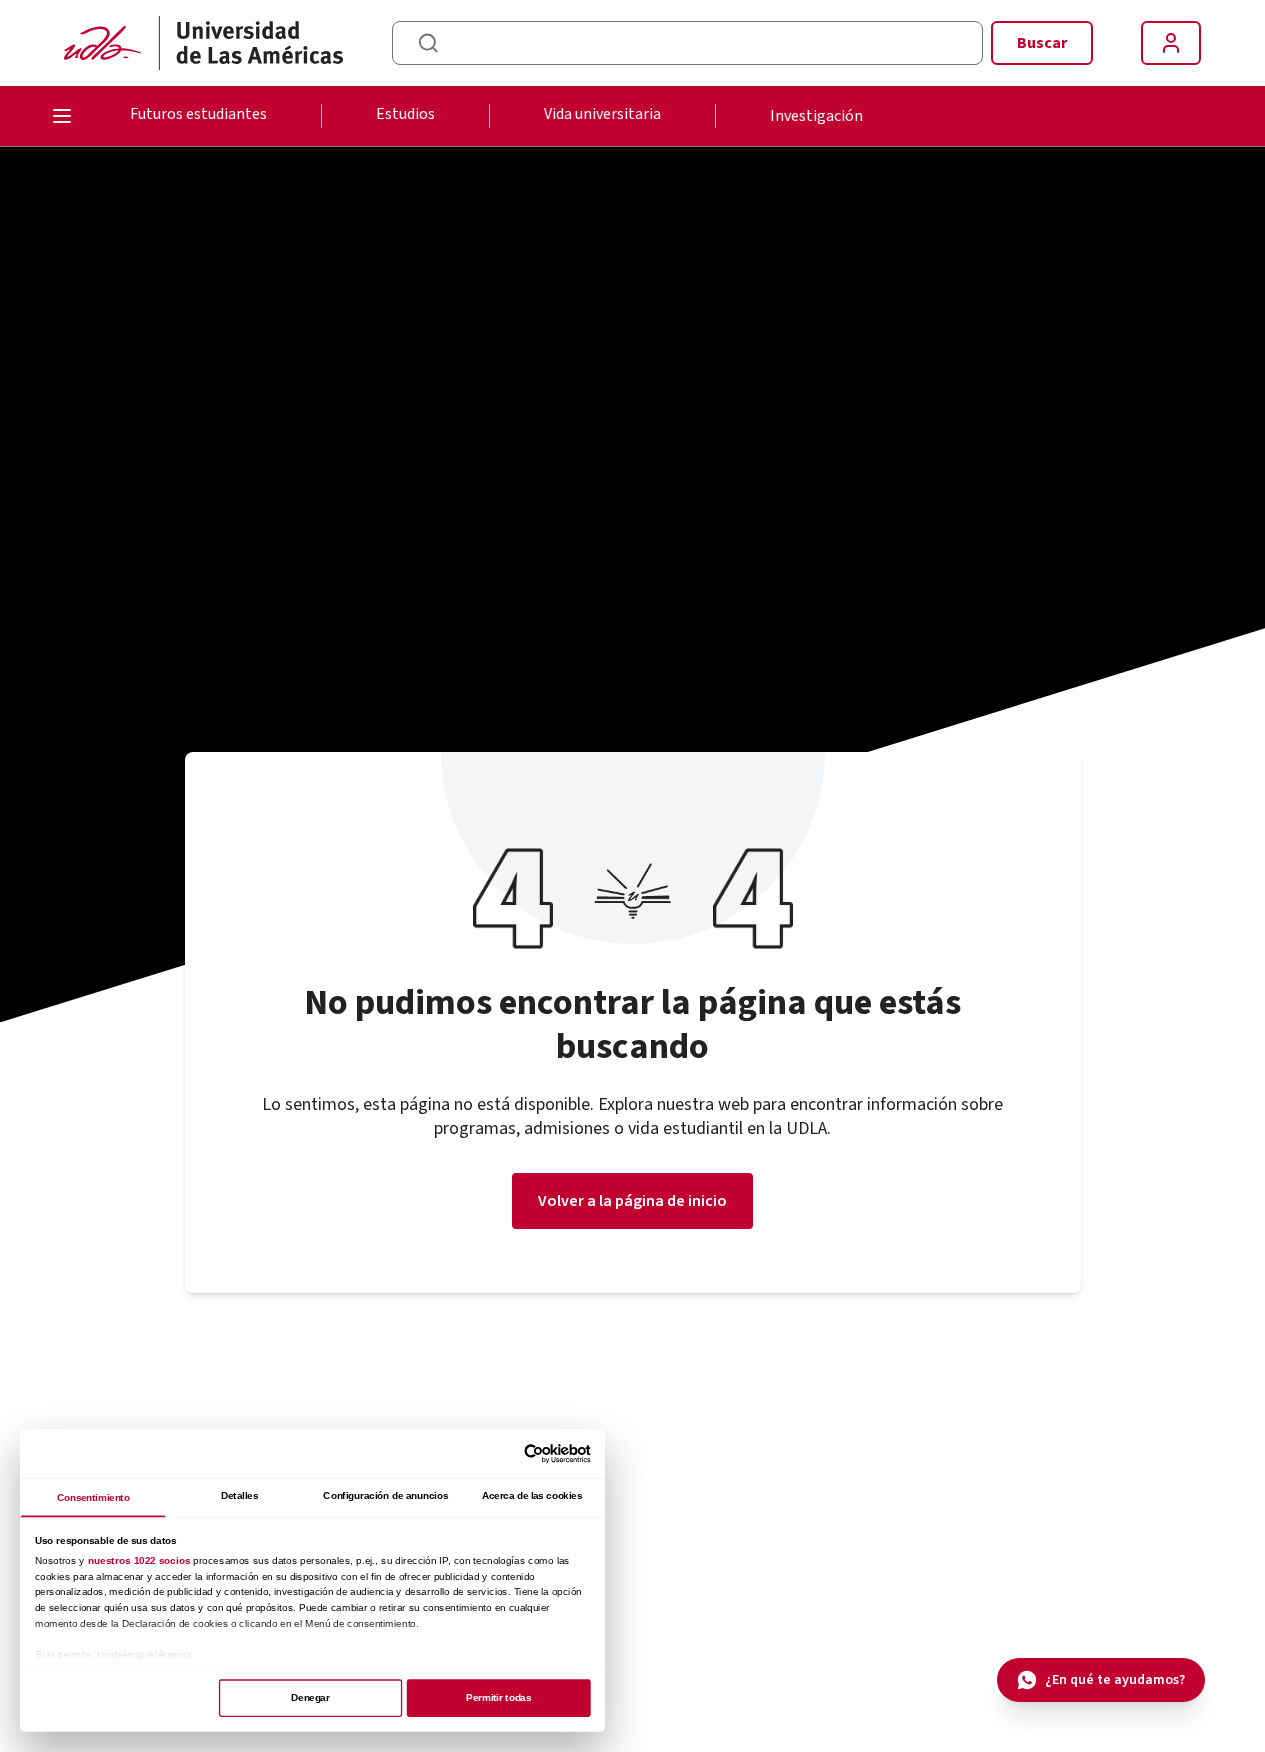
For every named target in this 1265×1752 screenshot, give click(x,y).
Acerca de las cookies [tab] (532, 1495)
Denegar (310, 1697)
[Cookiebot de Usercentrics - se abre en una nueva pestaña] (534, 1454)
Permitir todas (498, 1697)
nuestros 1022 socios (139, 1560)
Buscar (1042, 43)
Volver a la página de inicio (632, 1201)
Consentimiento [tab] (93, 1497)
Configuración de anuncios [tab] (385, 1495)
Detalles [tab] (239, 1495)
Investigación (816, 116)
